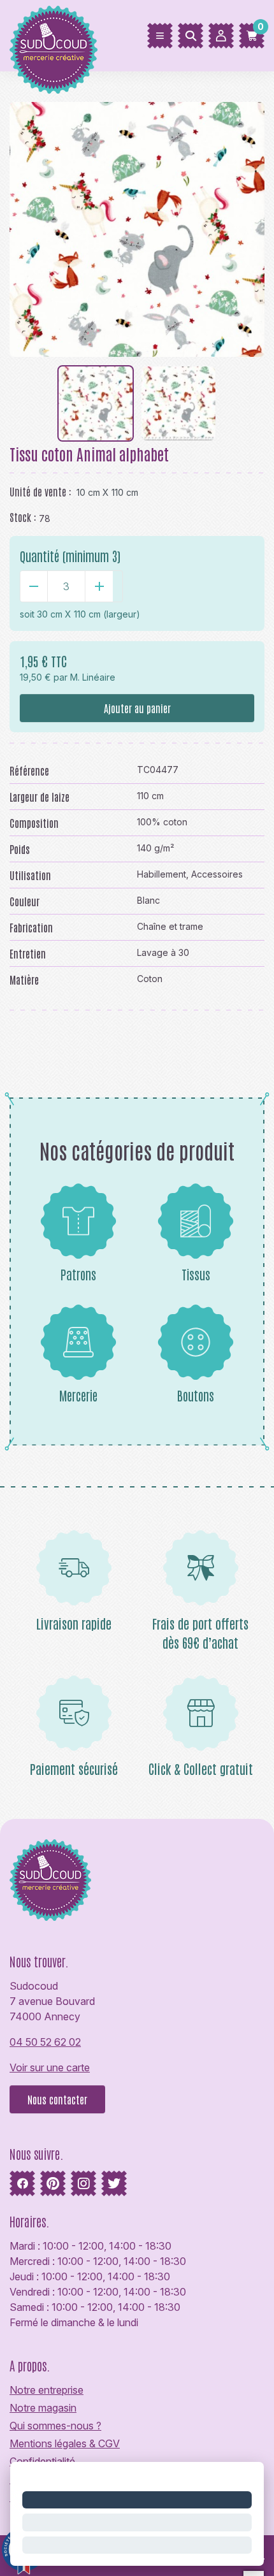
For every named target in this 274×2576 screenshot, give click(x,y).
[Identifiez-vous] (221, 36)
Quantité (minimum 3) (70, 556)
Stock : (23, 517)
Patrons (78, 1274)
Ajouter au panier (137, 708)
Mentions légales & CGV (65, 2443)
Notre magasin (43, 2408)
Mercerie (78, 1395)
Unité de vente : (40, 491)
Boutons (196, 1395)
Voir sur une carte (50, 2067)
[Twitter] (114, 2183)
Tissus (196, 1274)
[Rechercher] (191, 36)
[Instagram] (83, 2183)
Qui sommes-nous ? (55, 2426)
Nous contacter (57, 2099)
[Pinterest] (53, 2183)
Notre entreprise (47, 2390)
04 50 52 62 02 (45, 2042)
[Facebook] (22, 2183)
